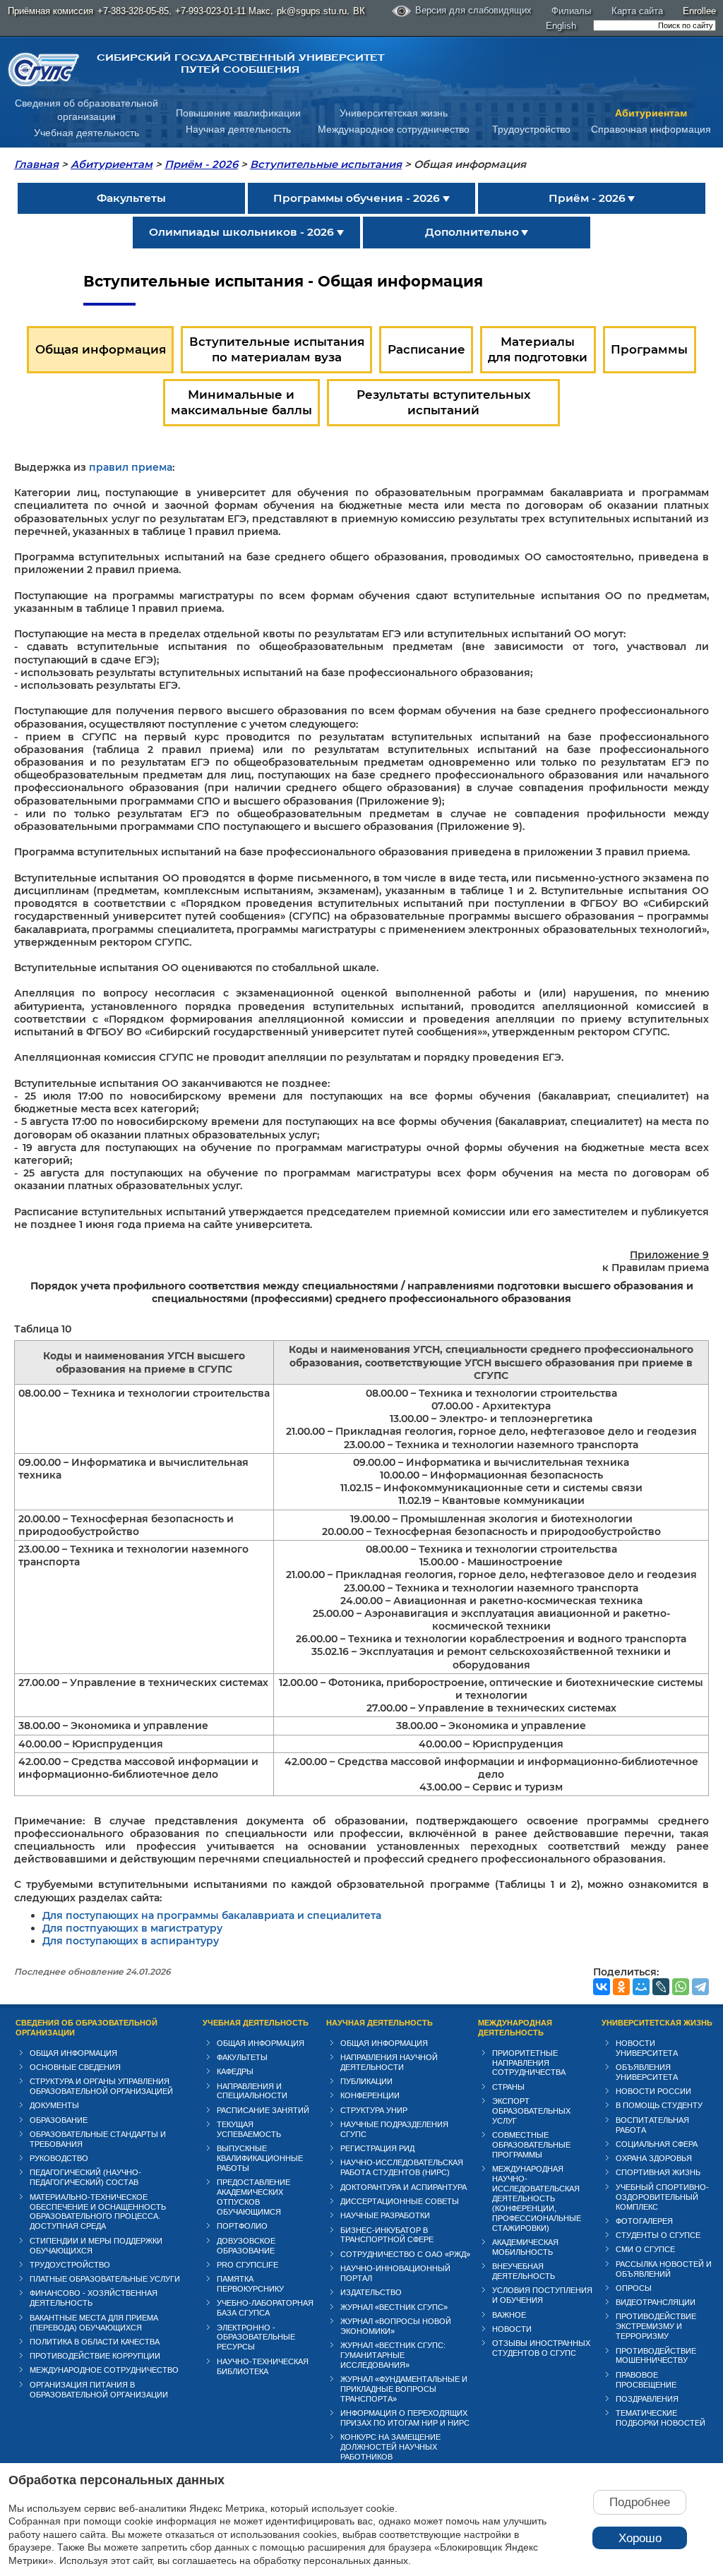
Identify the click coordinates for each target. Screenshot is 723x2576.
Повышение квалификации (238, 113)
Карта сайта (637, 11)
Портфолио (242, 2226)
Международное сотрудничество (394, 129)
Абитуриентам (651, 113)
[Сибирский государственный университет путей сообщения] (44, 70)
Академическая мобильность (525, 2247)
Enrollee (699, 11)
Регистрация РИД (377, 2148)
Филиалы (571, 11)
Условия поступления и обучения (542, 2295)
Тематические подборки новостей (661, 2418)
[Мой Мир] (641, 1987)
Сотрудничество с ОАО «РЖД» (405, 2254)
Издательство (371, 2292)
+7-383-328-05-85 (133, 11)
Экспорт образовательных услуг (531, 2111)
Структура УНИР (374, 2110)
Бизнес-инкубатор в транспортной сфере (387, 2235)
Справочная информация (651, 129)
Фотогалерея (644, 2221)
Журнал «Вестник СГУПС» (394, 2307)
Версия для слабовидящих (473, 10)
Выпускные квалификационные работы (260, 2158)
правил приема (131, 467)
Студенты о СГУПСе (658, 2235)
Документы (54, 2105)
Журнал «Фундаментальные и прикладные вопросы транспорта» (404, 2389)
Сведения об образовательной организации (86, 2028)
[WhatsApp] (681, 1987)
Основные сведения (75, 2067)
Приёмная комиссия (50, 11)
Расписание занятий (263, 2110)
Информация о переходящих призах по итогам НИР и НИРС (405, 2418)
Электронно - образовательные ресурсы (256, 2337)
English (561, 26)
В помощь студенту (659, 2105)
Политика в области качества (95, 2342)
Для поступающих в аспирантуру (131, 1941)
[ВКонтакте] (602, 1987)
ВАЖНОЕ (509, 2315)
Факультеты (242, 2057)
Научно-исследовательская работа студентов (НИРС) (402, 2167)
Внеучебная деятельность (524, 2271)
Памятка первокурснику (250, 2284)
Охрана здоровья (654, 2158)
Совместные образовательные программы (531, 2145)
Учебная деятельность (86, 133)
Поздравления (647, 2399)
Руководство (59, 2158)
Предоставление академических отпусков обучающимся (253, 2197)
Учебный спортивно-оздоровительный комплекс (662, 2197)
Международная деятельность (515, 2028)
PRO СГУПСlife (247, 2265)
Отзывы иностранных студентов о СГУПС (541, 2348)
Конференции (370, 2095)
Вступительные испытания (326, 164)
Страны (508, 2087)
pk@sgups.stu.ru (312, 11)
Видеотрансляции (656, 2302)
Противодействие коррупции (95, 2356)
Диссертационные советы (400, 2201)
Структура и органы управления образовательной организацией (101, 2086)
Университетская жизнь (394, 113)
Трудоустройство (531, 129)
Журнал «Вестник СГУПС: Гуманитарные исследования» (393, 2355)
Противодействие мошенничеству (656, 2356)
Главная (36, 164)
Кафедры (235, 2071)
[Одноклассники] (621, 1987)
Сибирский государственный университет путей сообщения (240, 64)
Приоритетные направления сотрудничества (529, 2063)
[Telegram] (700, 1987)
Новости (512, 2329)
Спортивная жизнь (658, 2172)
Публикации (366, 2081)
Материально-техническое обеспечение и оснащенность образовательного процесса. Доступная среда (98, 2212)
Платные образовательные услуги (105, 2279)
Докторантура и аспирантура (404, 2187)
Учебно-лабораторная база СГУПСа (265, 2308)
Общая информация (73, 2053)
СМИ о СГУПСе (645, 2249)
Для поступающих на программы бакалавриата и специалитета (212, 1915)
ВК (359, 11)
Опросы (634, 2288)
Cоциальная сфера (657, 2144)
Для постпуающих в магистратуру (132, 1928)
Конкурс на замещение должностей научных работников (390, 2447)
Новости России (653, 2091)
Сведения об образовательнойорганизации (86, 110)
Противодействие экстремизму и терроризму (656, 2326)
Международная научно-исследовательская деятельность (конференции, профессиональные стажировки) (537, 2198)
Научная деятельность (238, 129)
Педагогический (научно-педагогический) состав (85, 2177)
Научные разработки (385, 2215)
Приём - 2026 (201, 164)
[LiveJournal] (661, 1987)
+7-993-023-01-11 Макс (223, 11)
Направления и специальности (252, 2091)
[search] (655, 25)
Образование (59, 2120)
